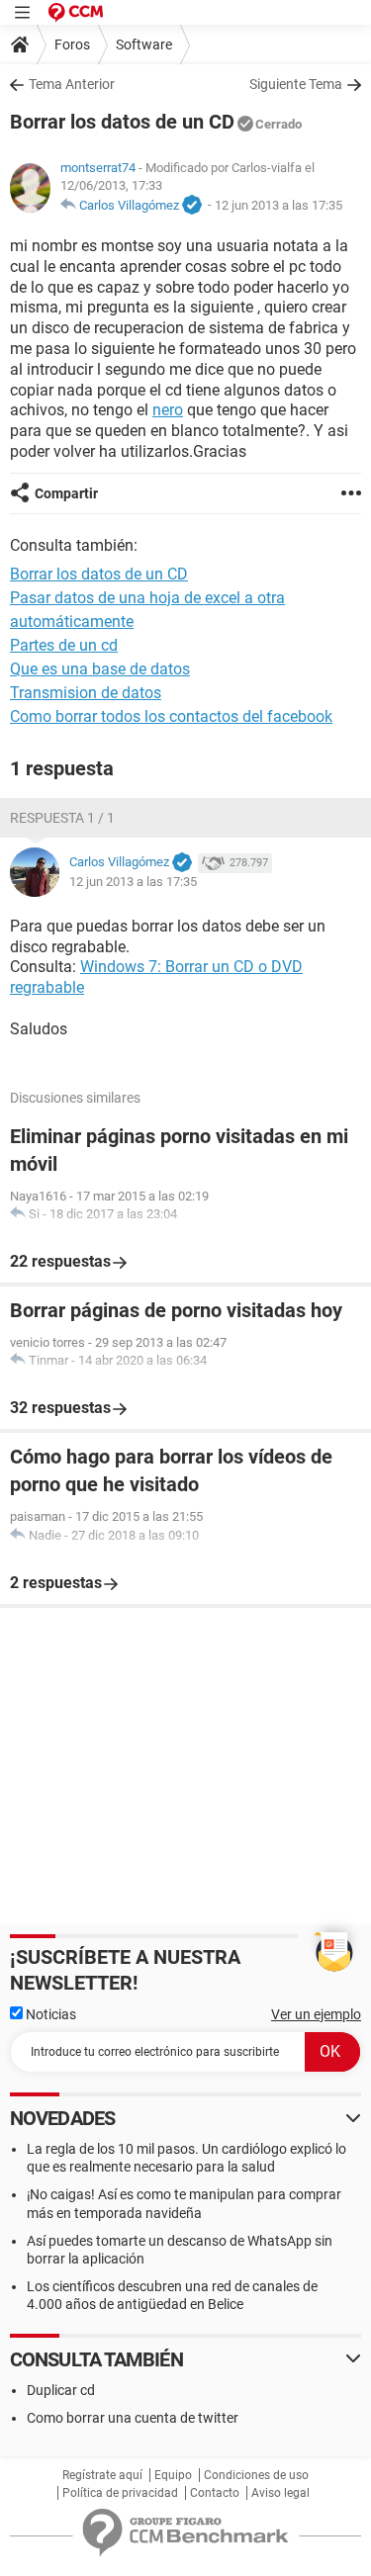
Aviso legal (280, 2493)
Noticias (49, 2014)
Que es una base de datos (100, 669)
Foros (72, 44)
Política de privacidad (120, 2493)
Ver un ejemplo (316, 2014)
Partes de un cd (64, 645)
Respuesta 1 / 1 (62, 818)
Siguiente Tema (296, 84)
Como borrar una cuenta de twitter (133, 2418)
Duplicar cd (61, 2390)
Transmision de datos (86, 693)
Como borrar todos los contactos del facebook (171, 716)
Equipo (173, 2475)
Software (144, 44)
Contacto (215, 2493)
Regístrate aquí (102, 2475)
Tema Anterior (72, 84)
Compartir (66, 493)
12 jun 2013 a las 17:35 (278, 205)
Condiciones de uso (256, 2475)
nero (168, 410)
